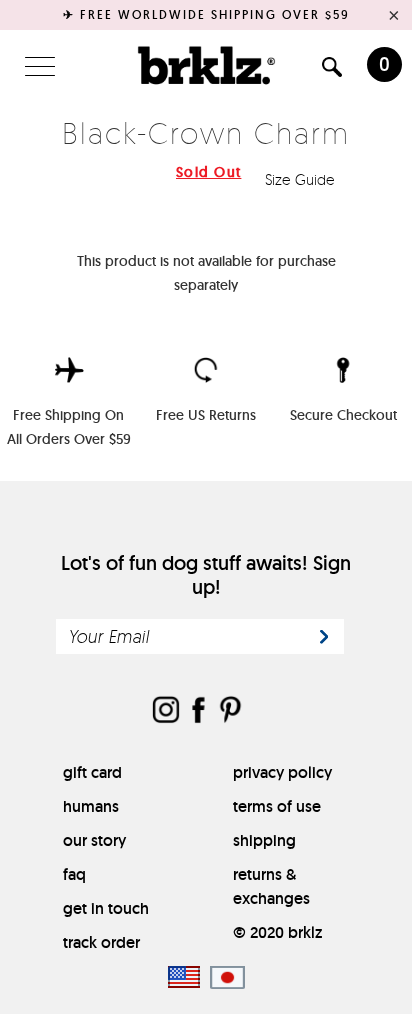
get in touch (106, 908)
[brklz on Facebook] (198, 711)
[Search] (332, 70)
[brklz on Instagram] (166, 711)
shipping (264, 840)
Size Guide (302, 179)
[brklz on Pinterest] (230, 711)
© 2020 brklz (277, 932)
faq (74, 874)
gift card (92, 772)
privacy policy (282, 772)
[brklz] (206, 65)
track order (101, 942)
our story (94, 840)
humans (91, 806)
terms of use (277, 806)
